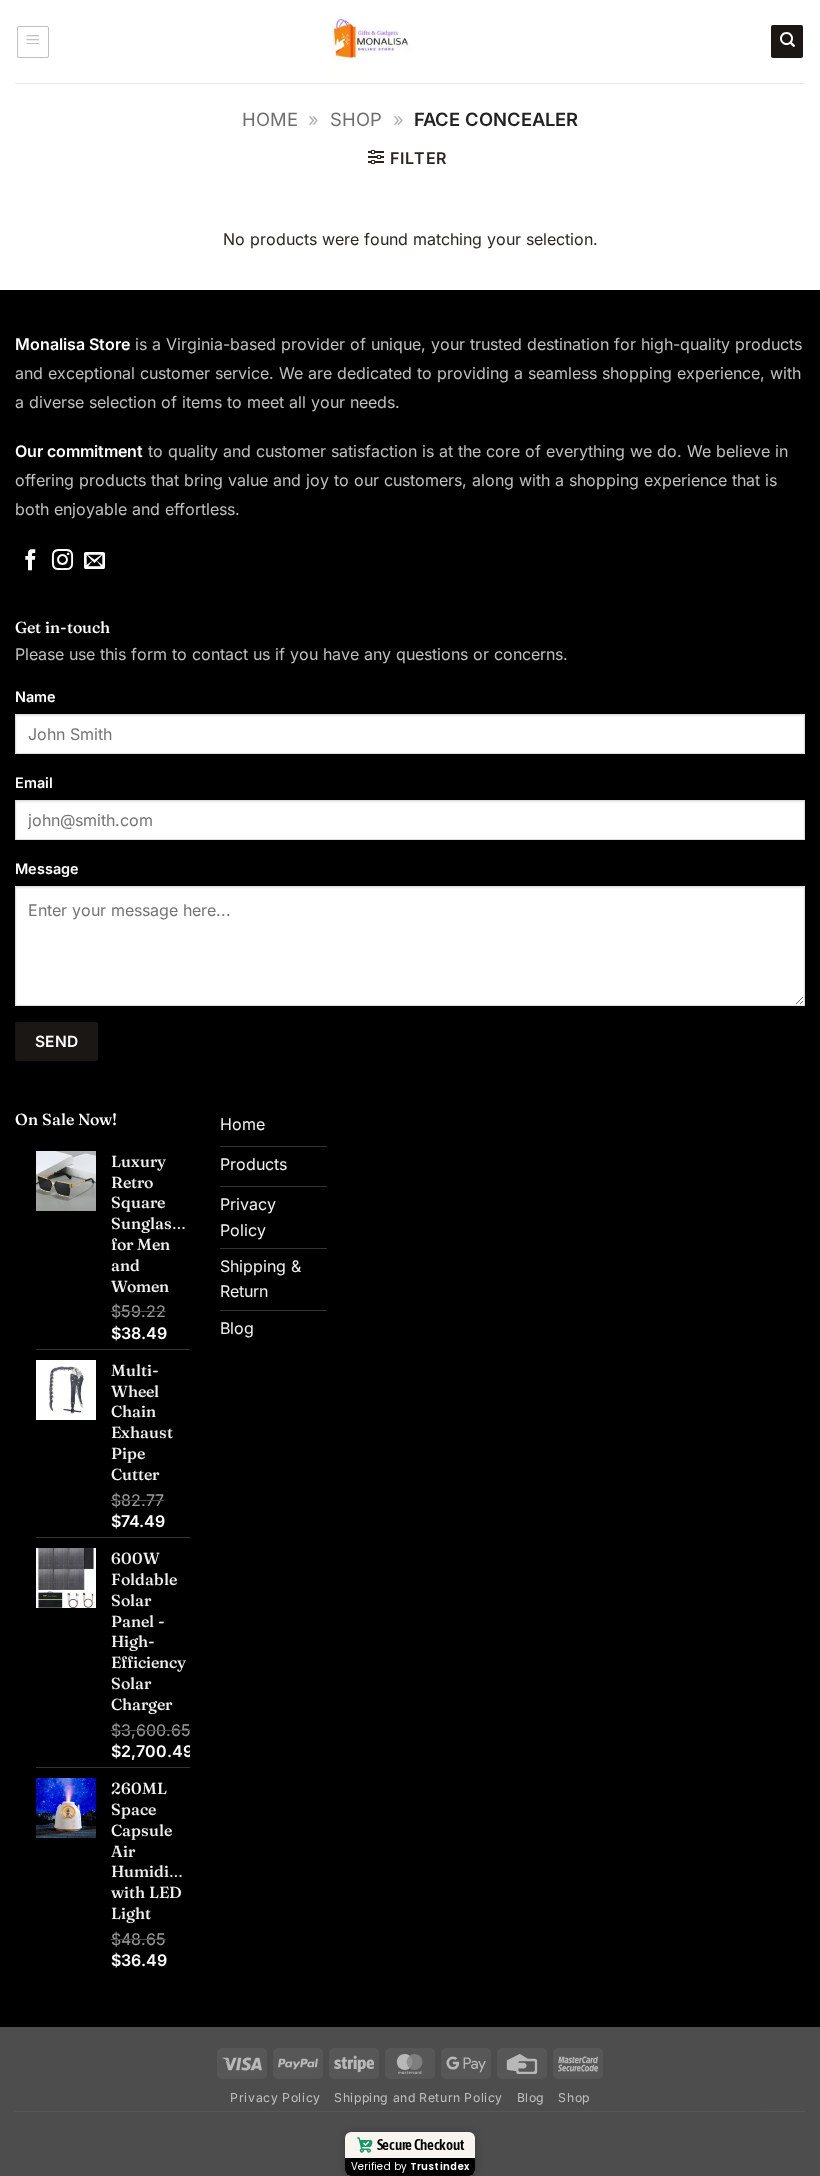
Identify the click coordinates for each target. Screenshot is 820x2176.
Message (47, 868)
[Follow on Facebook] (30, 561)
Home (270, 119)
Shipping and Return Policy (418, 2097)
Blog (531, 2097)
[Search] (787, 41)
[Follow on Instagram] (62, 561)
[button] (33, 42)
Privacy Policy (275, 2097)
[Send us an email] (94, 561)
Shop (356, 119)
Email (34, 782)
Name (35, 696)
